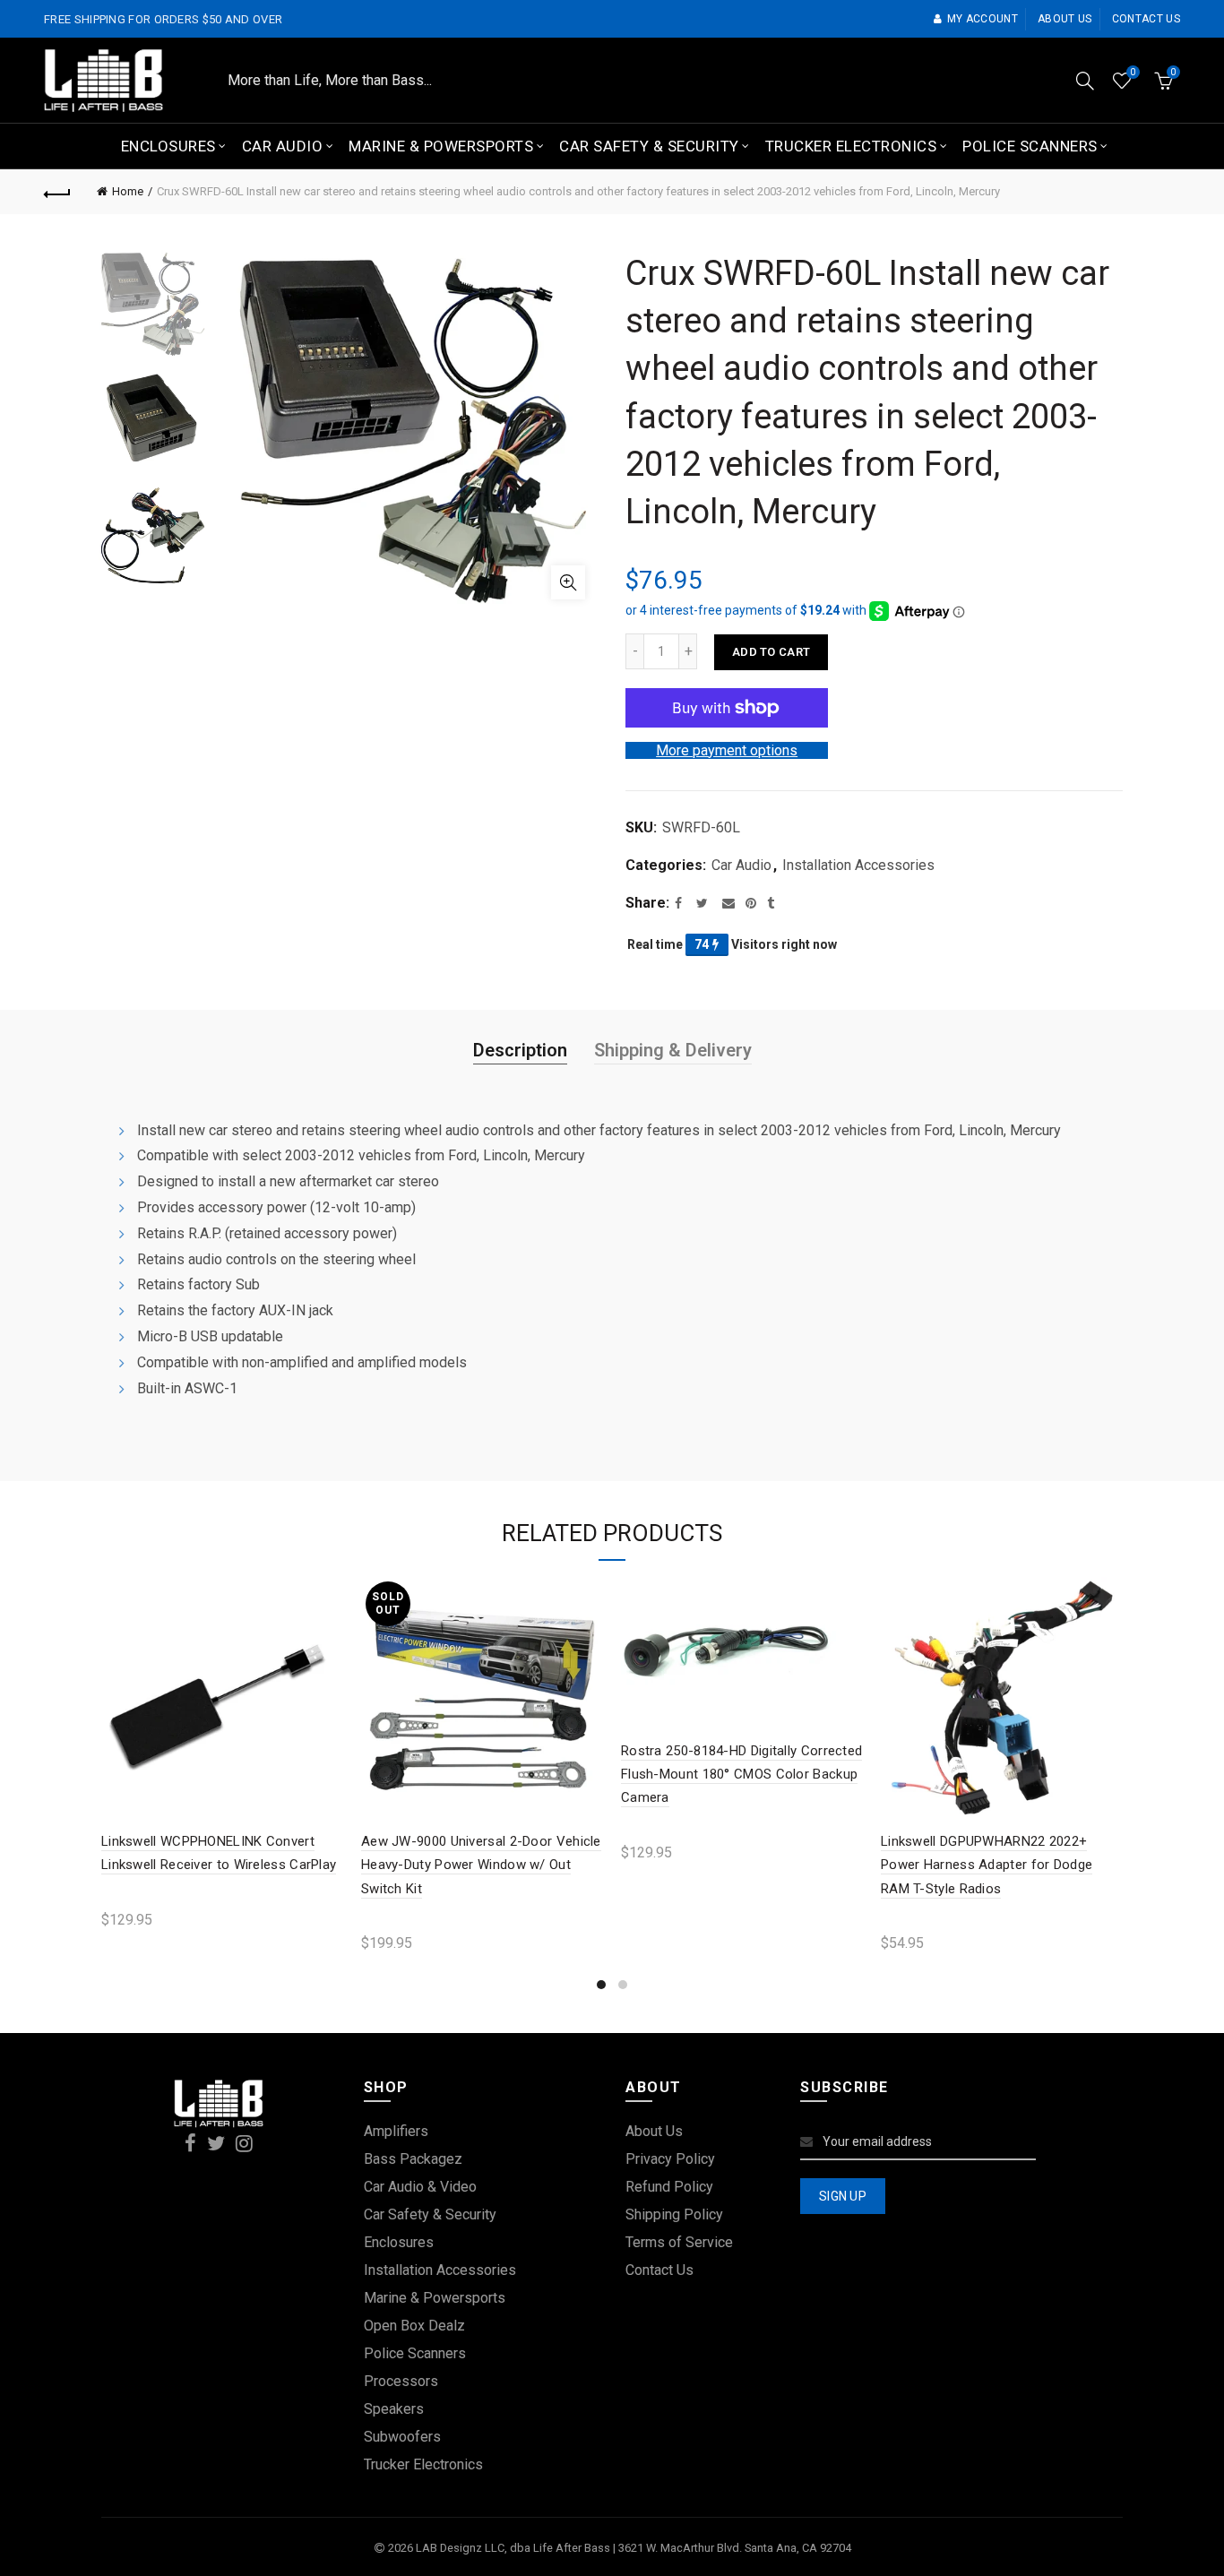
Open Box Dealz (414, 2326)
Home (128, 191)
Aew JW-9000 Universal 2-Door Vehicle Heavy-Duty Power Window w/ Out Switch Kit (481, 1865)
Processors (401, 2381)
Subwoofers (402, 2437)
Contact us (1146, 19)
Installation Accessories (858, 865)
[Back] (57, 192)
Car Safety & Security (649, 146)
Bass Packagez (413, 2159)
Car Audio (283, 146)
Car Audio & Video (420, 2187)
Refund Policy (669, 2187)
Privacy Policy (670, 2159)
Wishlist (1133, 72)
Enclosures (168, 146)
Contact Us (659, 2270)
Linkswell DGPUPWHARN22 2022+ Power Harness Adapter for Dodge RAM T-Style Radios (987, 1865)
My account (983, 19)
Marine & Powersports (441, 146)
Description (520, 1050)
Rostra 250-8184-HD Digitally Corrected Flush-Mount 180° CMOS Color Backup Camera (741, 1775)
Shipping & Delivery (673, 1050)
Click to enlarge (568, 582)
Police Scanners (1030, 146)
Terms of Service (679, 2242)
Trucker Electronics (851, 146)
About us (1065, 19)
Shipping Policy (674, 2214)
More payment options (727, 750)
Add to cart (771, 652)
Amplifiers (396, 2131)
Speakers (394, 2409)
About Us (654, 2131)
